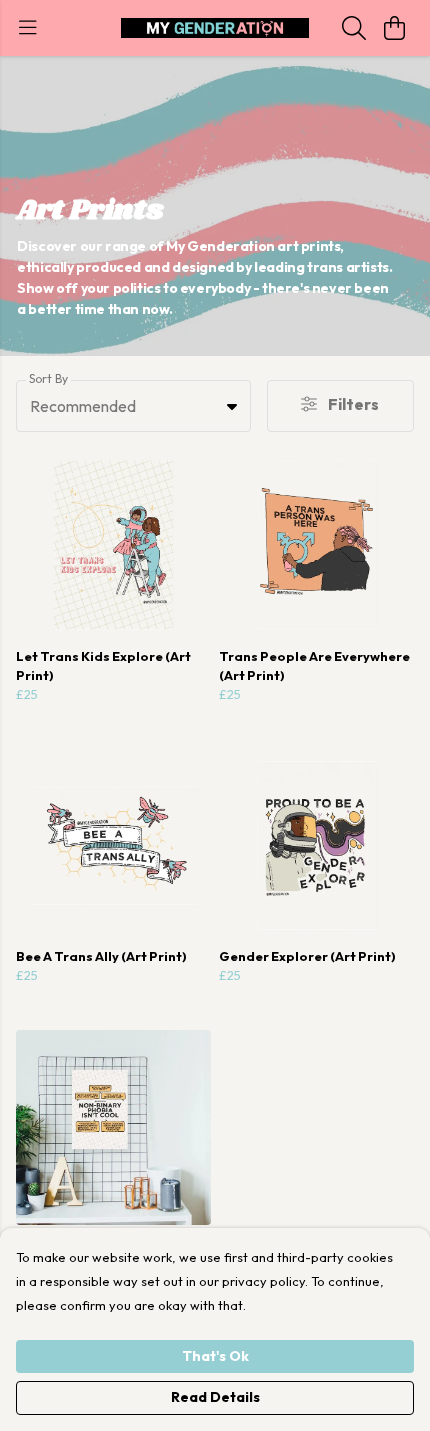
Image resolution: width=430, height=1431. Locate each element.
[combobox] (133, 406)
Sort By (48, 378)
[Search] (354, 28)
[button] (232, 406)
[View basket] (394, 28)
